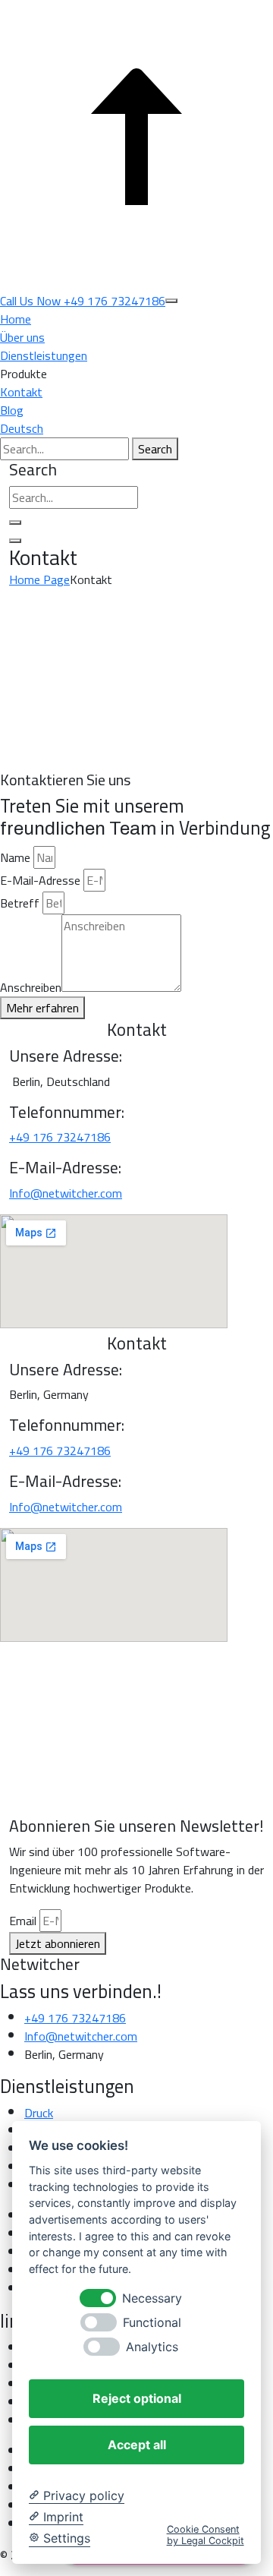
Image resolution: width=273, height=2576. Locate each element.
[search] (15, 522)
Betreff (20, 903)
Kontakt (21, 392)
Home (16, 319)
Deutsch (22, 428)
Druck (39, 2113)
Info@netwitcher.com (66, 1193)
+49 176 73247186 (60, 1137)
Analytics (152, 2347)
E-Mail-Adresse (40, 880)
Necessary (152, 2298)
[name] (171, 301)
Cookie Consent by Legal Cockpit (206, 2535)
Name (15, 857)
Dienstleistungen (44, 355)
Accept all (137, 2445)
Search (155, 449)
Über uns (22, 337)
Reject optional (137, 2398)
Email (23, 1921)
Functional (152, 2323)
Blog (12, 410)
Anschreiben (31, 987)
